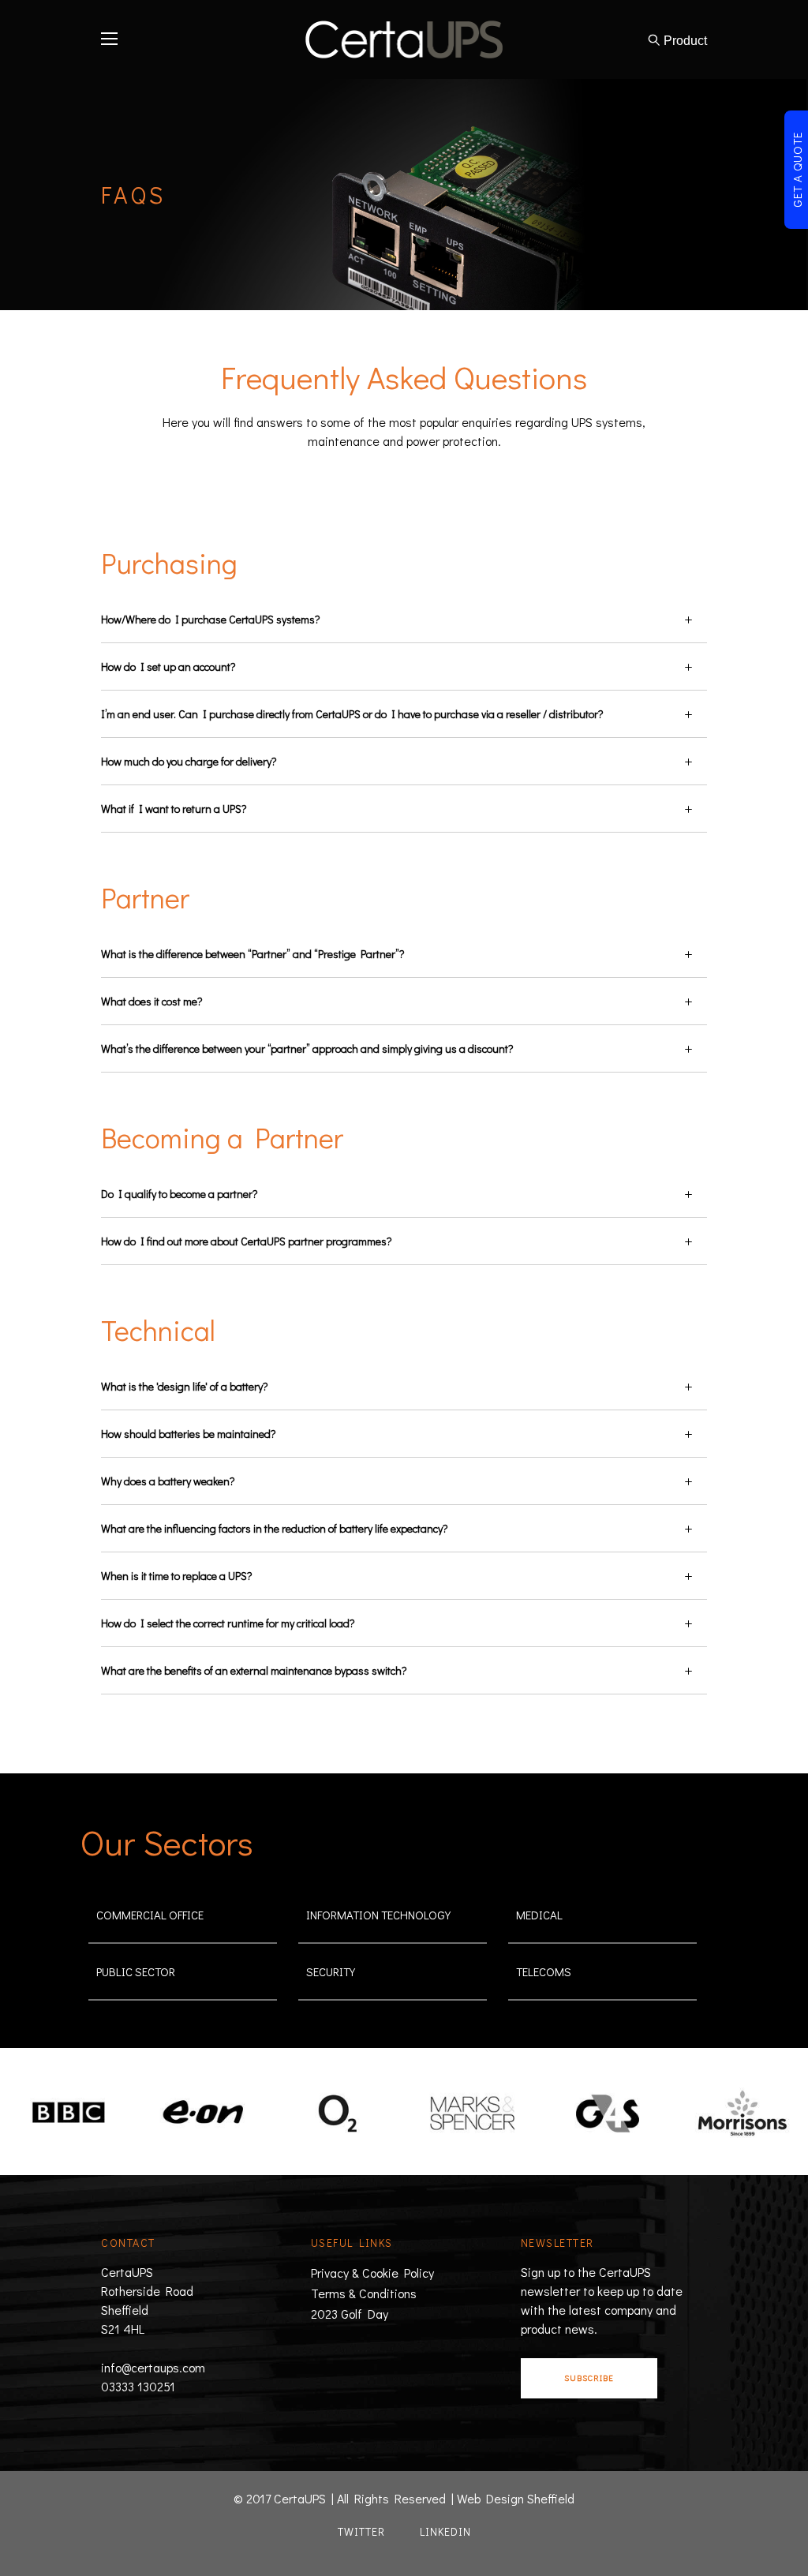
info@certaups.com (153, 2367)
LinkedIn (445, 2531)
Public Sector (136, 1971)
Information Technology (378, 1915)
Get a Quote (797, 170)
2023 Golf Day (350, 2314)
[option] (67, 2113)
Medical (539, 1915)
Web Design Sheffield (516, 2498)
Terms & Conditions (364, 2293)
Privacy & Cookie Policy (372, 2273)
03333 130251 (138, 2386)
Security (331, 1971)
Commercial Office (150, 1915)
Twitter (361, 2531)
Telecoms (544, 1971)
